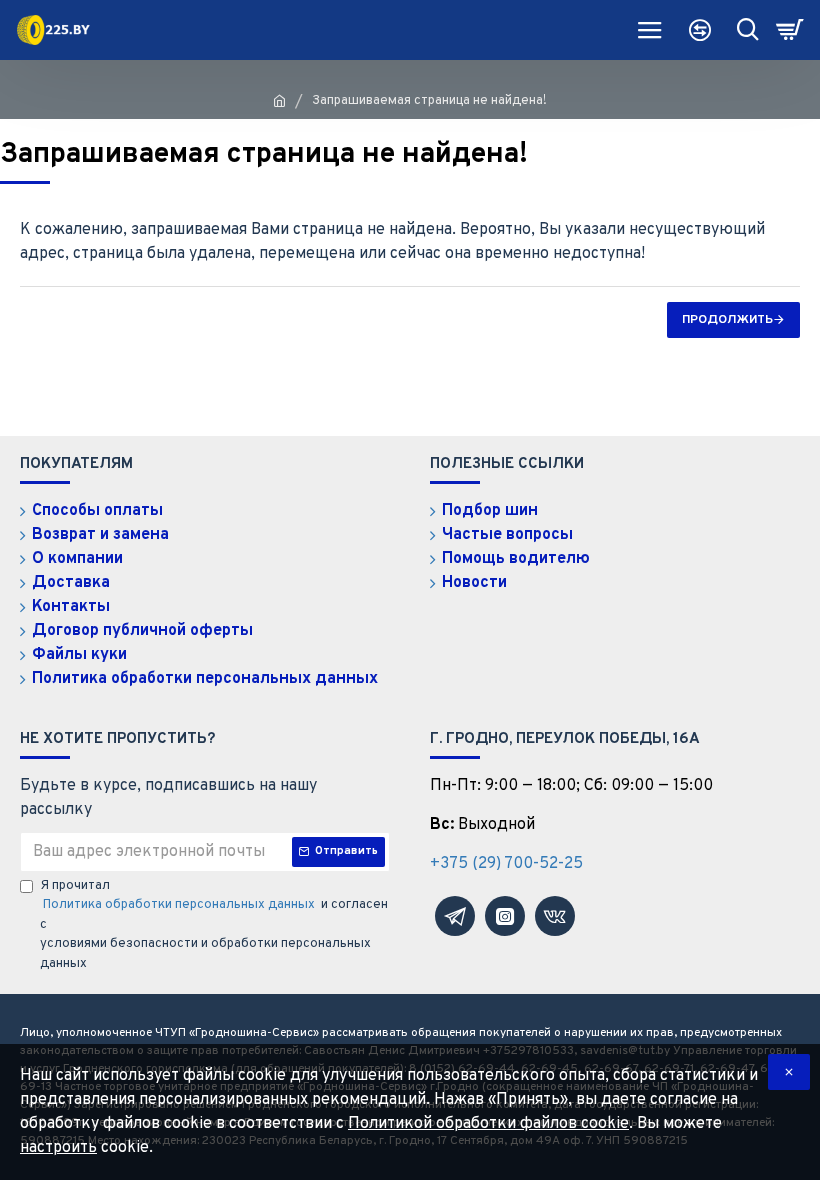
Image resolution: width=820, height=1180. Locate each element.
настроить (58, 1148)
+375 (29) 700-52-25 (506, 864)
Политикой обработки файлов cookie (488, 1124)
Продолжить (727, 320)
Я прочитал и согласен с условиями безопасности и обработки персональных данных (214, 925)
